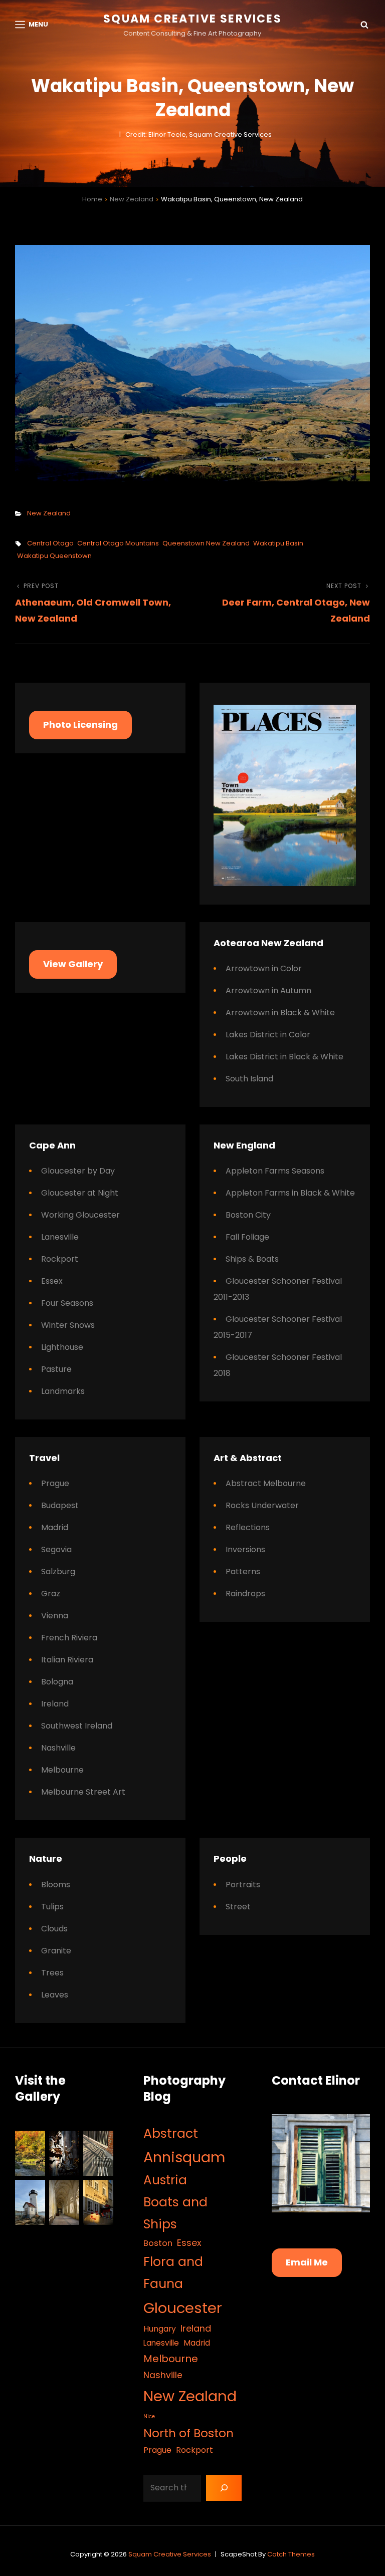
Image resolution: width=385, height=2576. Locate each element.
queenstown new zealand (206, 543)
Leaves (55, 1995)
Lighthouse (62, 1347)
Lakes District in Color (268, 1035)
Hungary (160, 2329)
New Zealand (132, 199)
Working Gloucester (80, 1215)
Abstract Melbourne (266, 1483)
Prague (55, 1483)
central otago (50, 543)
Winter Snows (68, 1325)
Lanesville (60, 1237)
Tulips (52, 1907)
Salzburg (58, 1571)
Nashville (58, 1748)
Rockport (60, 1259)
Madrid (55, 1527)
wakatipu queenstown (54, 556)
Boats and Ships (175, 2213)
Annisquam (184, 2157)
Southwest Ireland (77, 1726)
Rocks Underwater (262, 1505)
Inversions (245, 1549)
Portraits (243, 1885)
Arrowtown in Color (264, 968)
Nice (149, 2416)
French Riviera (69, 1638)
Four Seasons (67, 1303)
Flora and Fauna (173, 2273)
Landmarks (63, 1391)
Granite (56, 1951)
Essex (52, 1281)
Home (92, 199)
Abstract (171, 2133)
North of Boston (188, 2433)
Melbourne (62, 1770)
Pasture (56, 1369)
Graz (51, 1594)
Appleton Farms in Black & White (290, 1193)
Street (238, 1907)
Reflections (248, 1527)
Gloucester (183, 2308)
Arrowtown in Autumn (268, 990)
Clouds (54, 1929)
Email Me (307, 2262)
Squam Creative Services (192, 19)
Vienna (55, 1616)
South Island (249, 1079)
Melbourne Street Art (83, 1792)
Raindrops (245, 1594)
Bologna (57, 1682)
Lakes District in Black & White (284, 1057)
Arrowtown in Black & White (280, 1013)
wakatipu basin (278, 543)
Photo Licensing (80, 725)
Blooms (56, 1885)
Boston (158, 2243)
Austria (165, 2180)
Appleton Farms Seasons (275, 1171)
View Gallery (73, 964)
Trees (52, 1973)
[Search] (224, 2488)
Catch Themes (291, 2554)
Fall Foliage (247, 1237)
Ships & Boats (252, 1259)
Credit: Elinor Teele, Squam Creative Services (199, 134)
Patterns (243, 1571)
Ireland (55, 1704)
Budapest (60, 1505)
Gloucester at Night (80, 1193)
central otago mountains (118, 543)
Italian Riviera (67, 1660)
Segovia (56, 1549)
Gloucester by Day (78, 1171)
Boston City (248, 1215)
